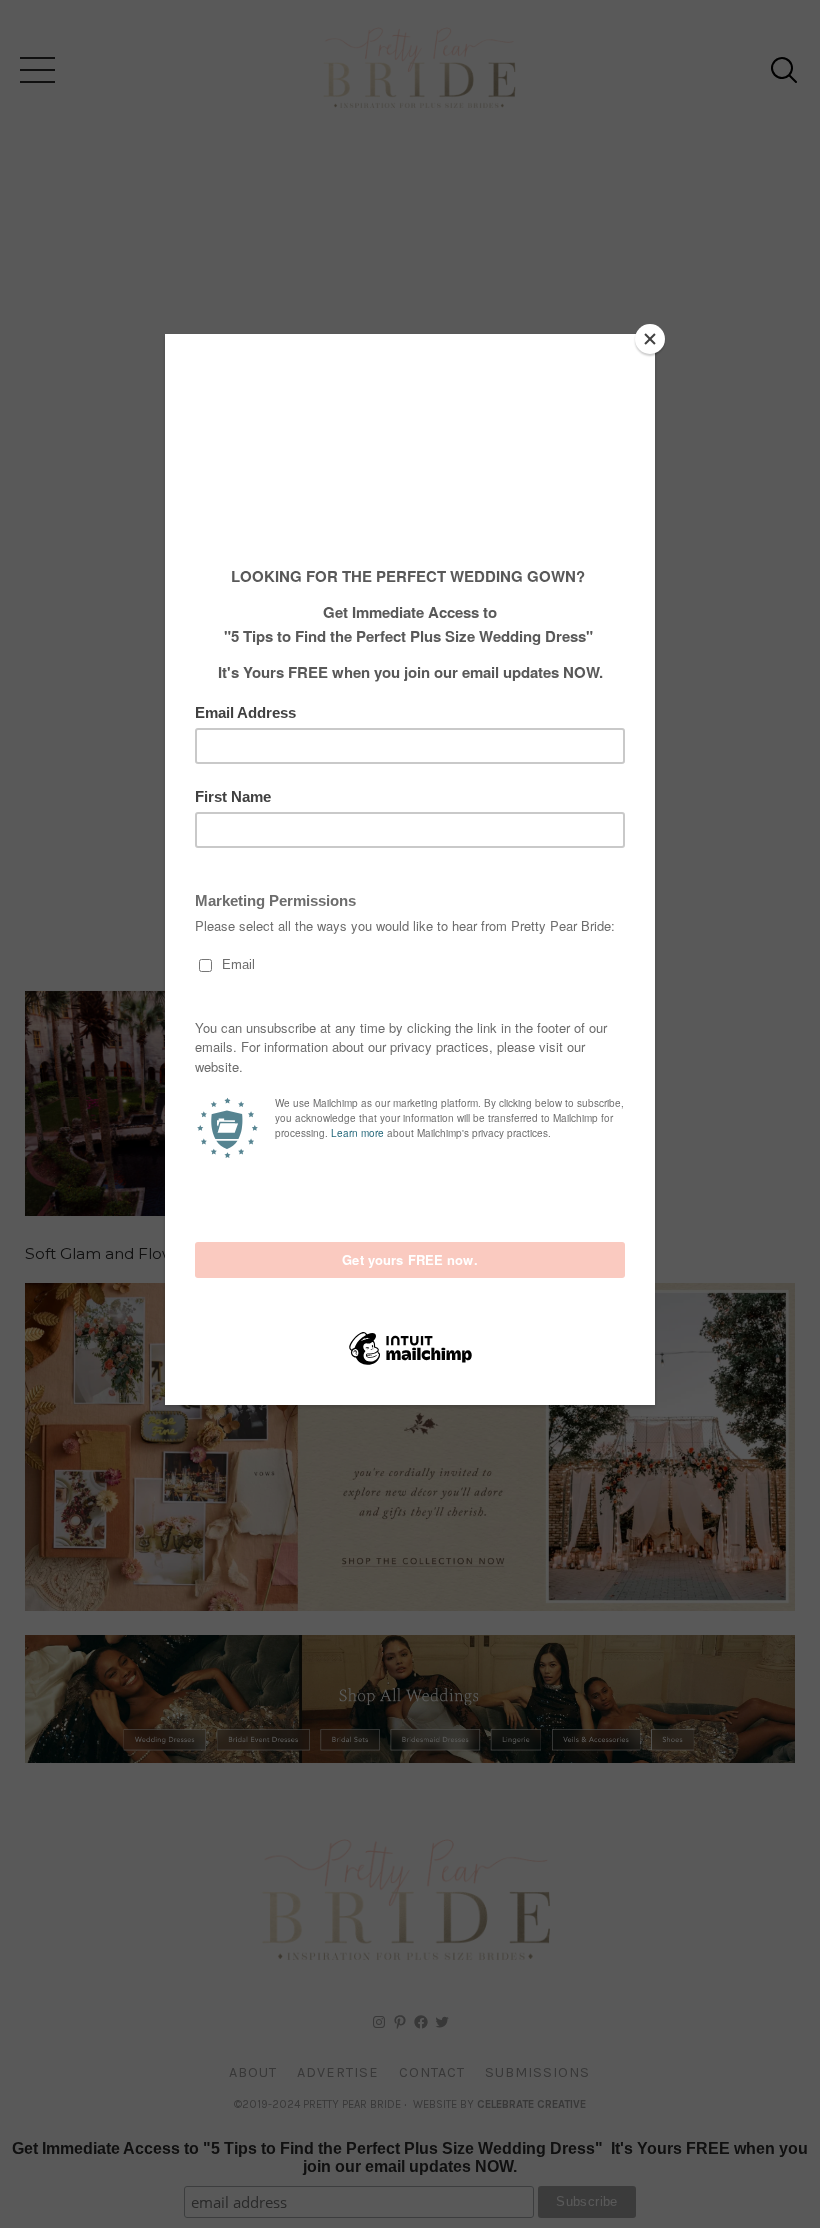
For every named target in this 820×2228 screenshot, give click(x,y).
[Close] (650, 339)
